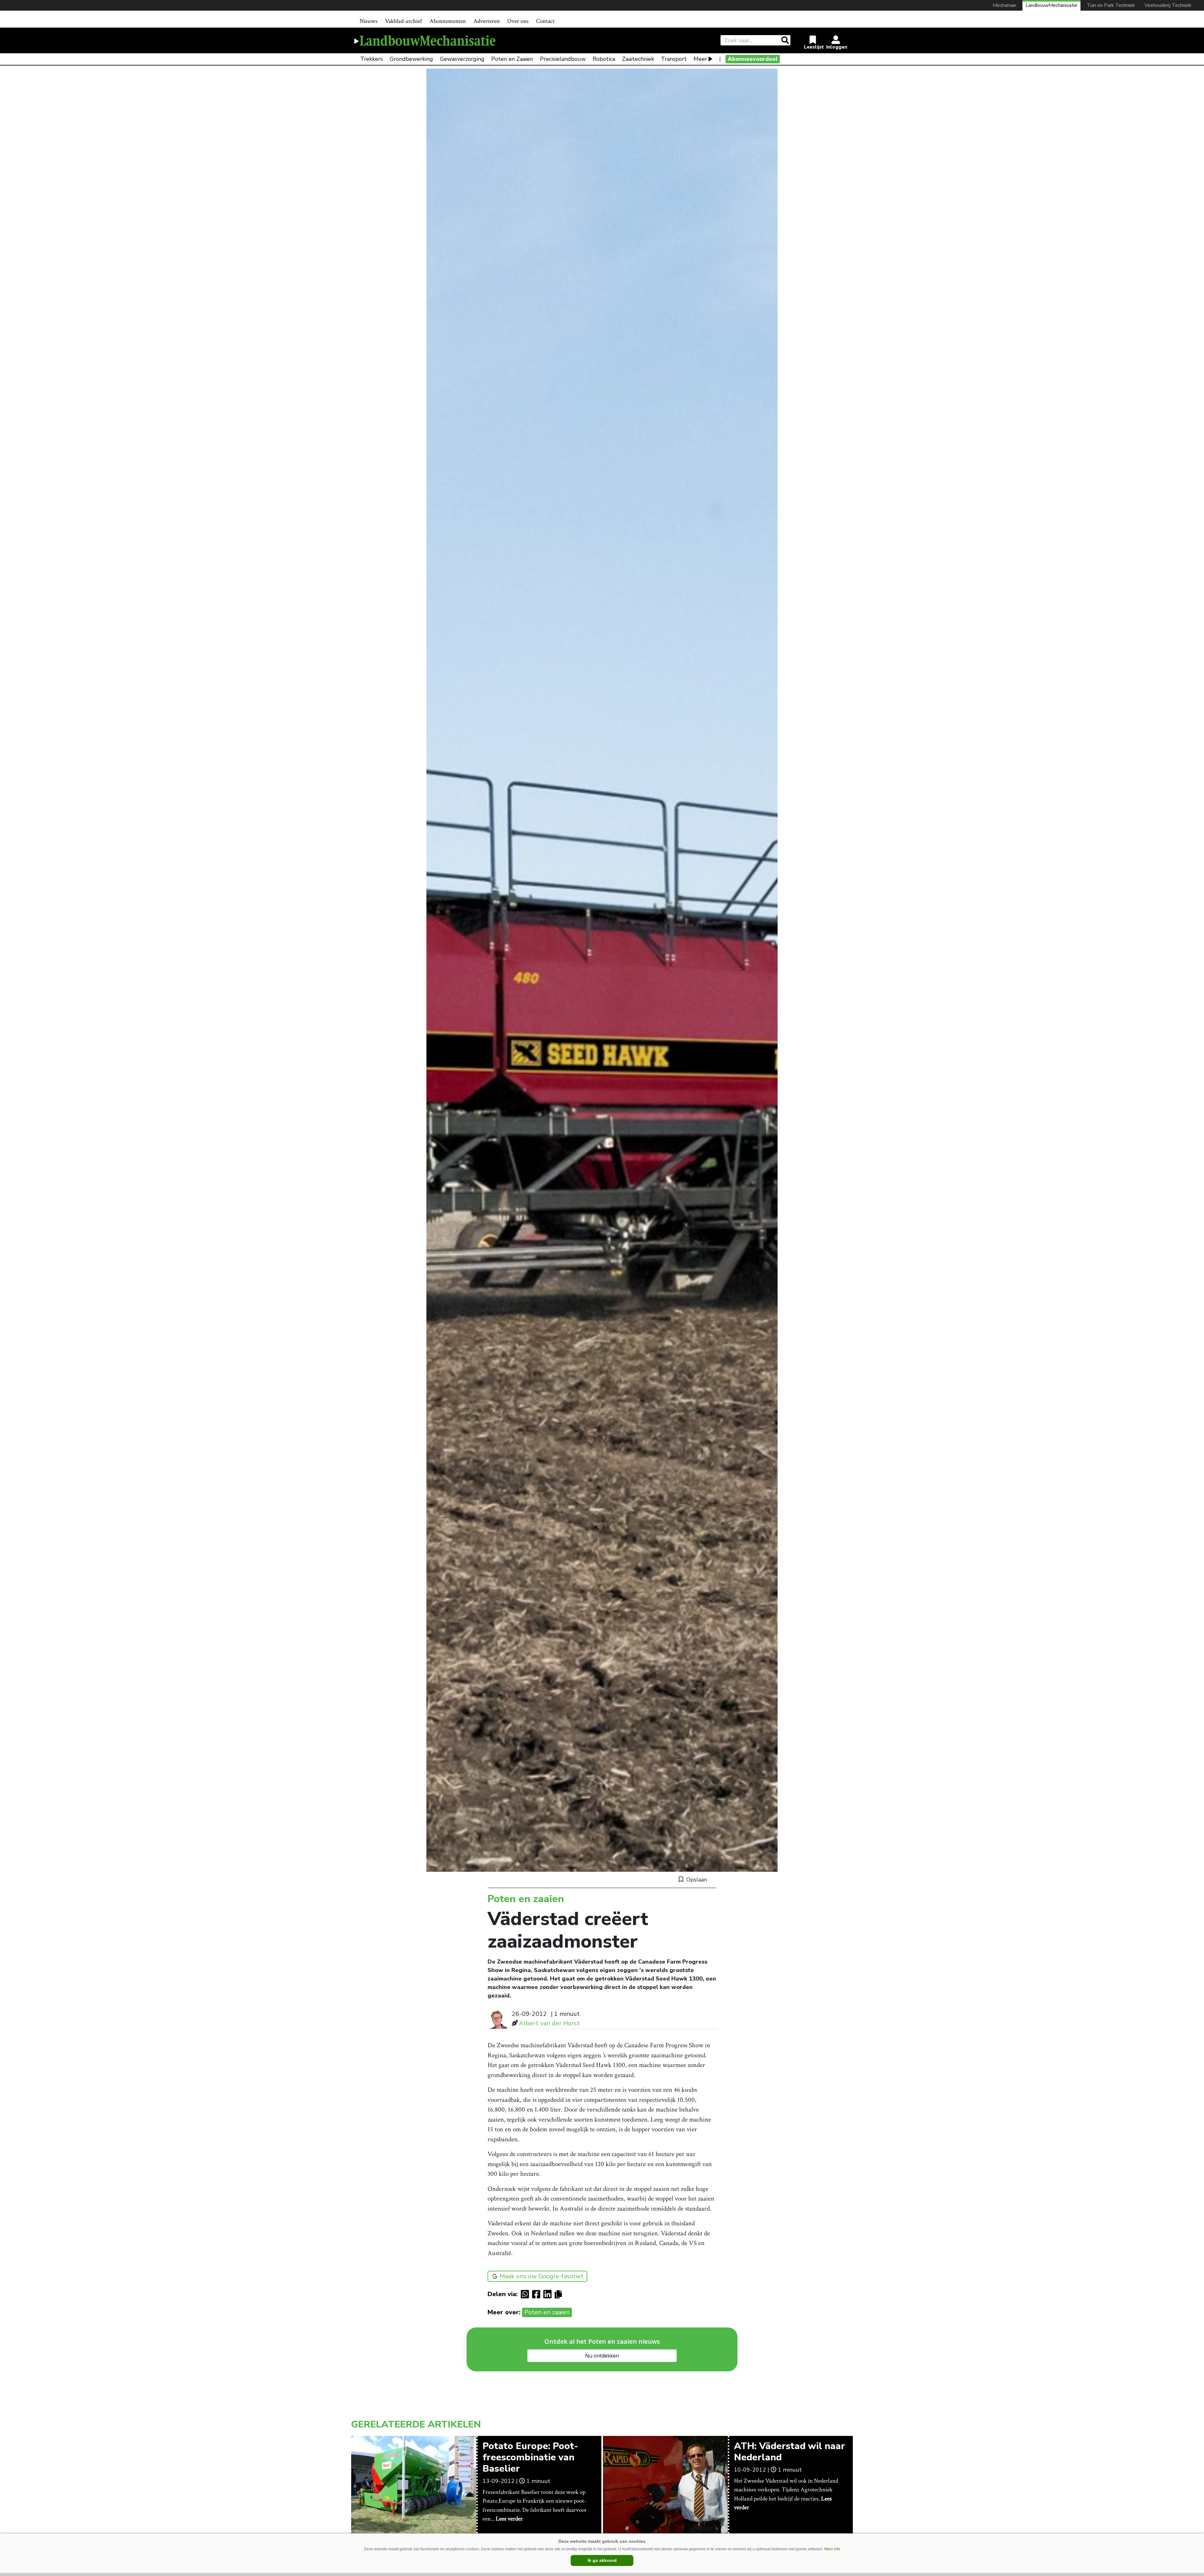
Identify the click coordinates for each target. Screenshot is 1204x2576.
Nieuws (369, 21)
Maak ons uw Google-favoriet (541, 2276)
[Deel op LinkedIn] (549, 2294)
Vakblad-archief (404, 21)
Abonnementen (448, 21)
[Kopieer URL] (560, 2294)
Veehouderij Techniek (1168, 5)
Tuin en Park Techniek (1111, 5)
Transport (674, 59)
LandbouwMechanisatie (1051, 5)
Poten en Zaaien (512, 59)
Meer (700, 59)
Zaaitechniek (638, 59)
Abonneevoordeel (753, 59)
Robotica (604, 59)
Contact (545, 21)
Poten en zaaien (547, 2312)
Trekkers (372, 59)
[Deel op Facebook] (538, 2294)
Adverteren (487, 21)
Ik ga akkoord (602, 2560)
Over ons (518, 21)
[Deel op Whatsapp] (526, 2294)
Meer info (832, 2549)
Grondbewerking (411, 59)
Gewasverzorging (462, 59)
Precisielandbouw (563, 59)
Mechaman (1004, 5)
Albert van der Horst (549, 2023)
